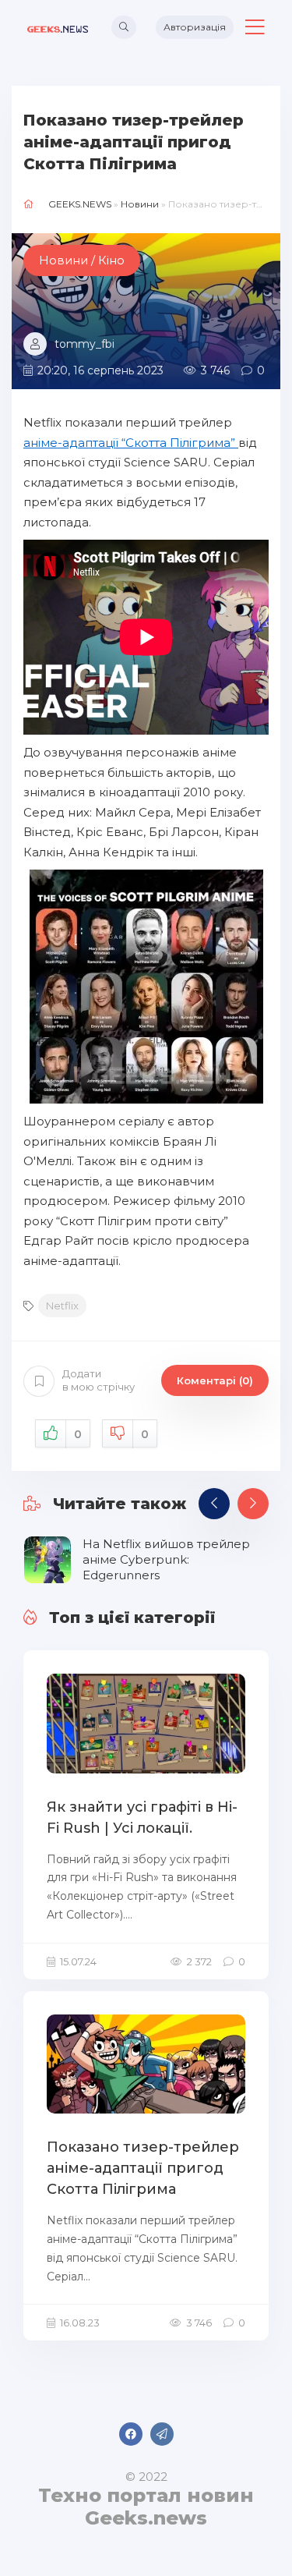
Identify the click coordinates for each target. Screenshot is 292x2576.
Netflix (62, 1306)
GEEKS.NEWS (80, 204)
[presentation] (214, 1504)
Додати (99, 1380)
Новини (140, 204)
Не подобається (145, 1434)
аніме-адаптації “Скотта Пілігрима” (131, 443)
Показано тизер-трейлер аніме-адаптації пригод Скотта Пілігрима (143, 2168)
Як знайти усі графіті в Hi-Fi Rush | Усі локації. (142, 1818)
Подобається (78, 1434)
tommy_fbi (84, 344)
